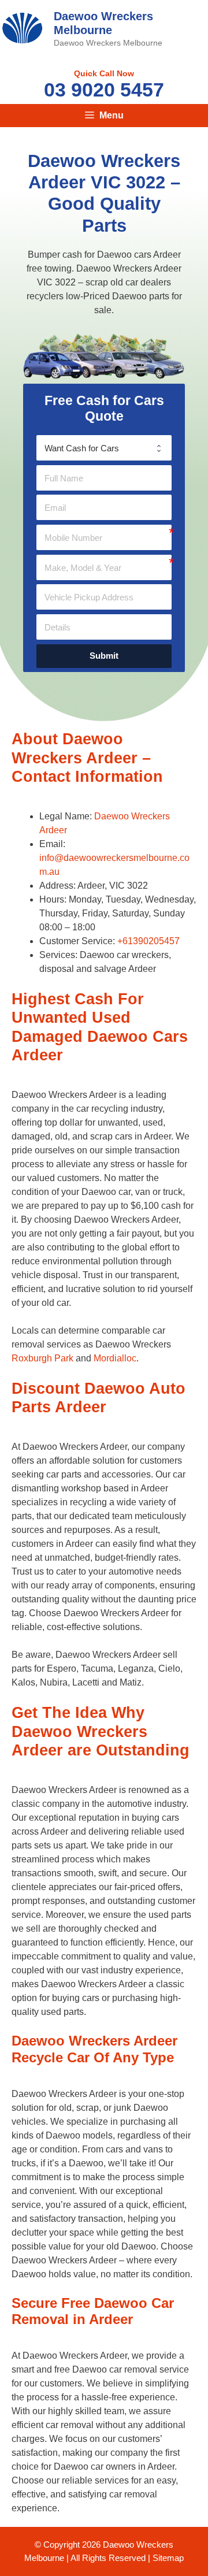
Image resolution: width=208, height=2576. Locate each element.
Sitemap (168, 2558)
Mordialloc (115, 1358)
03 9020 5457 (104, 90)
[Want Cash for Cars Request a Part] (104, 448)
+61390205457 (148, 941)
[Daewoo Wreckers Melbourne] (22, 27)
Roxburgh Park (42, 1358)
